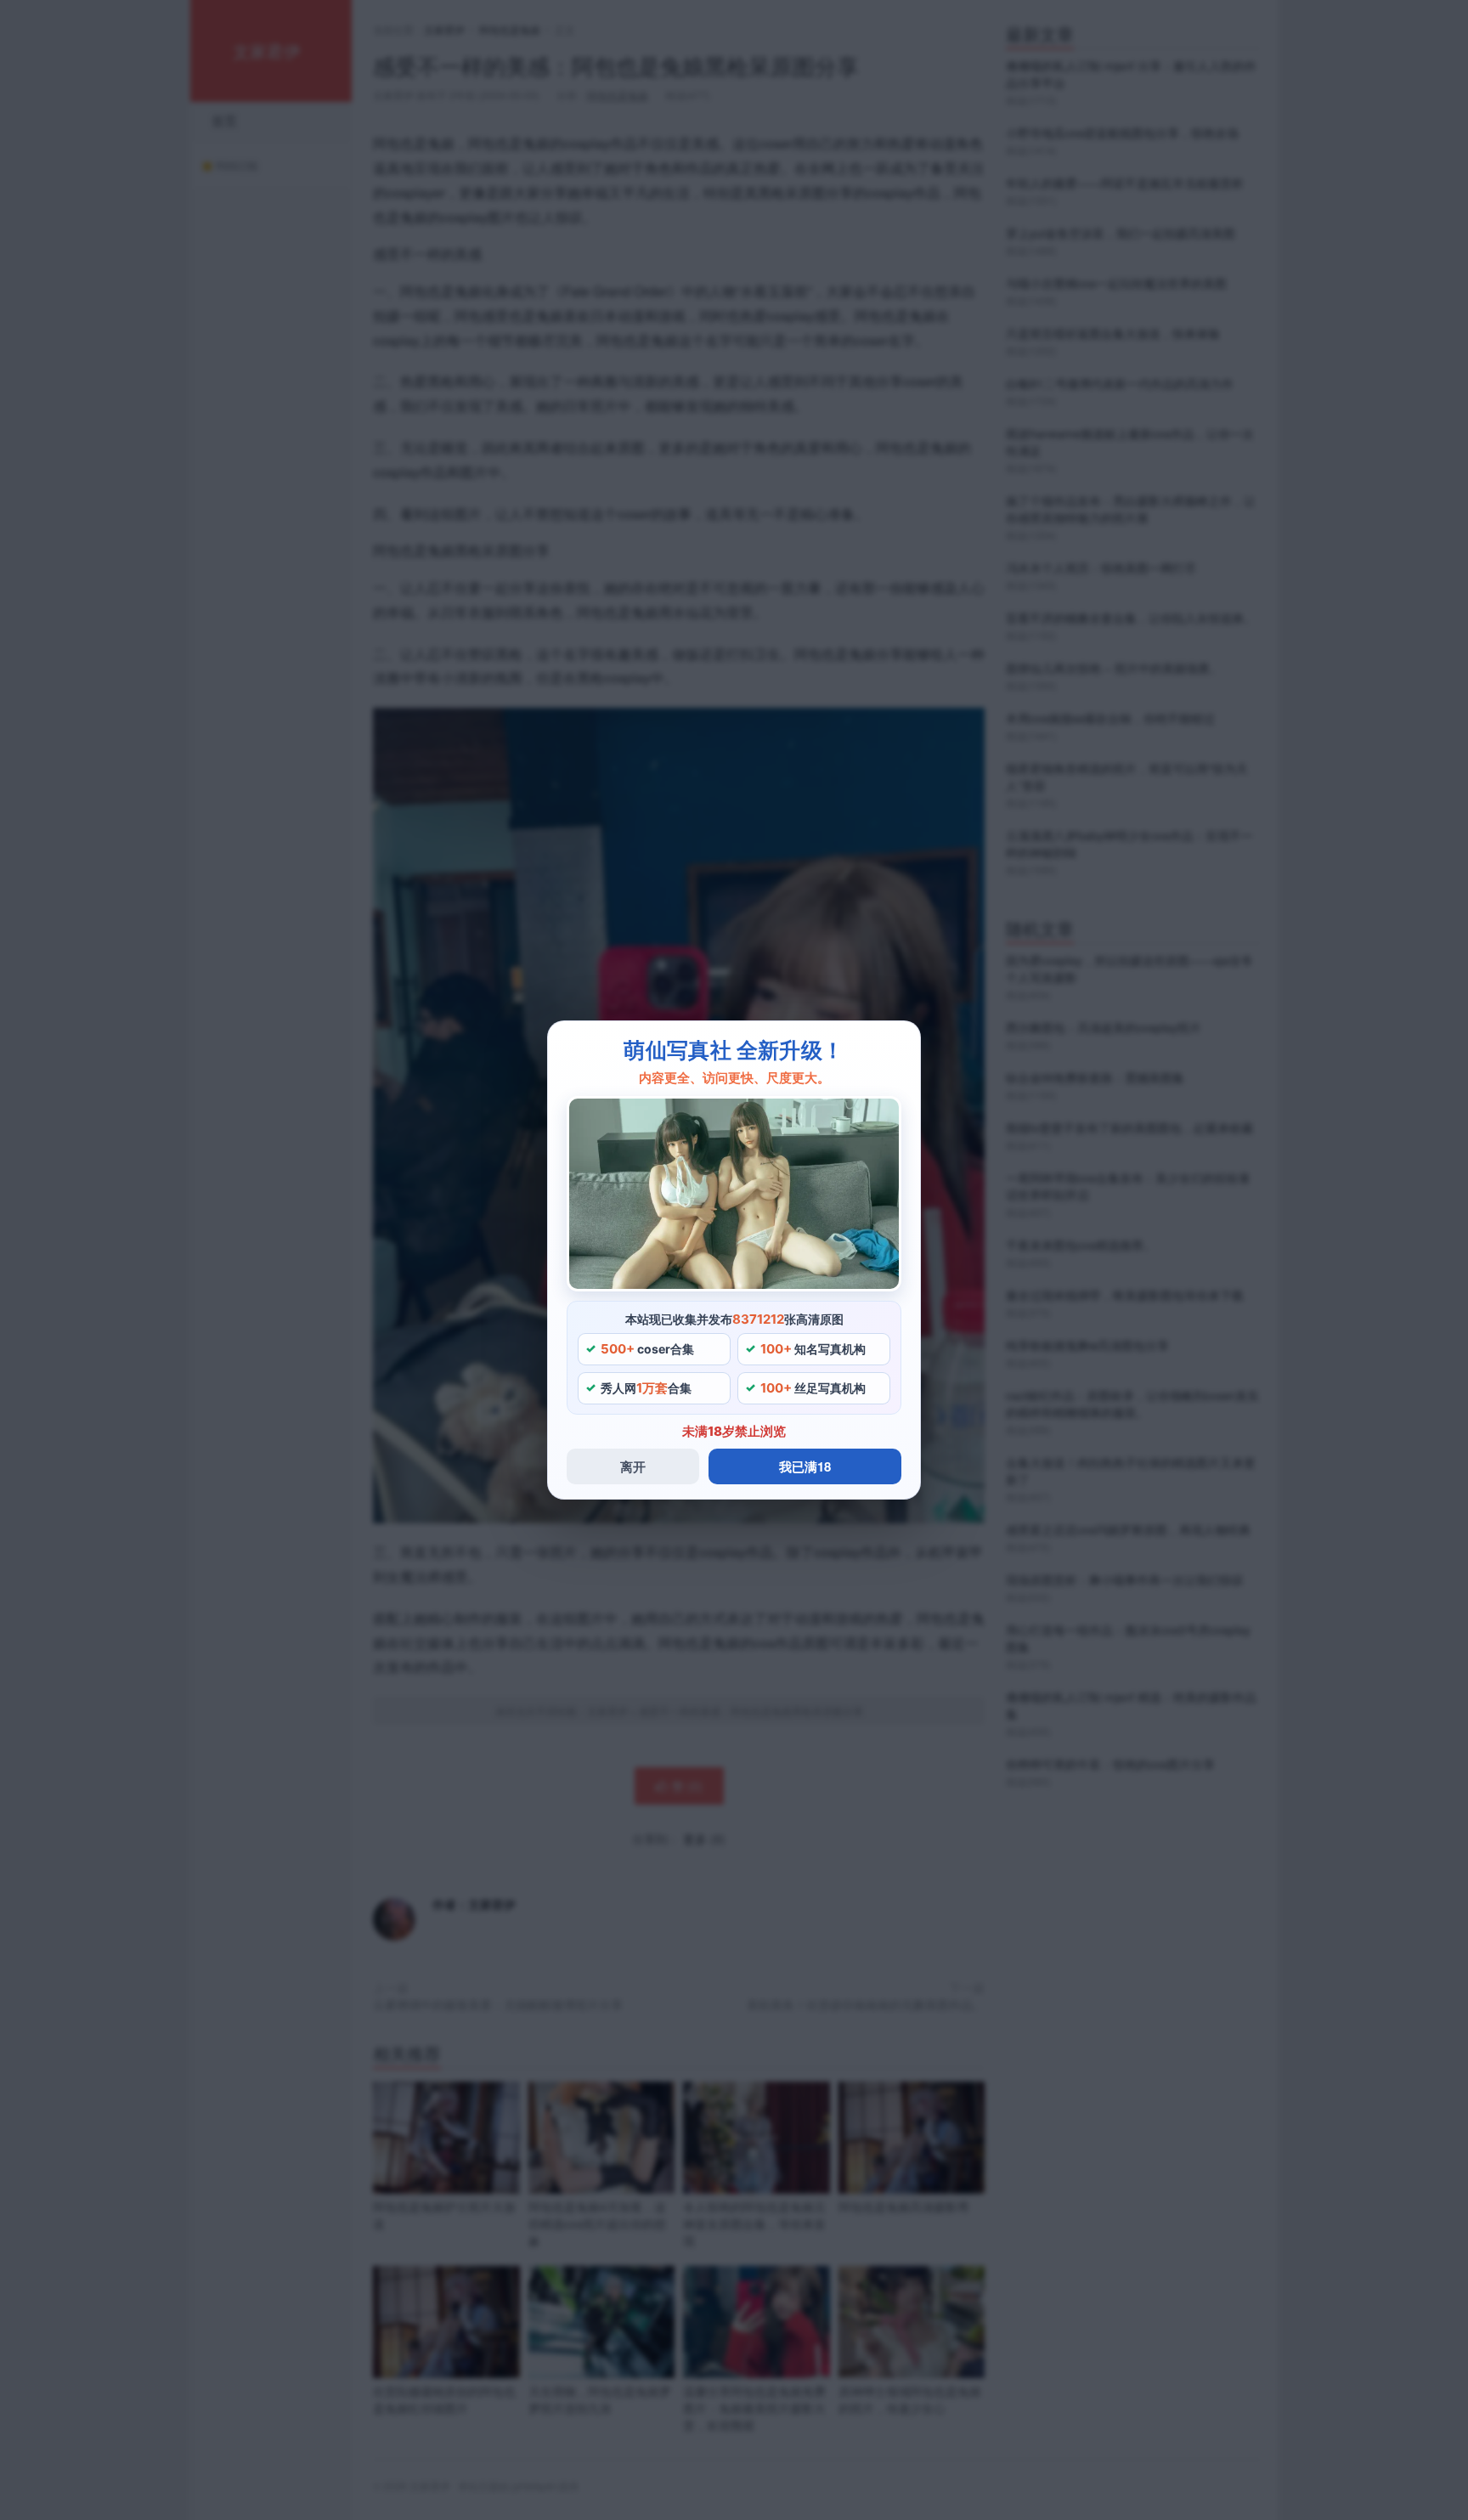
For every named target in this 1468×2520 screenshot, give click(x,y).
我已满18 (805, 1466)
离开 (633, 1466)
